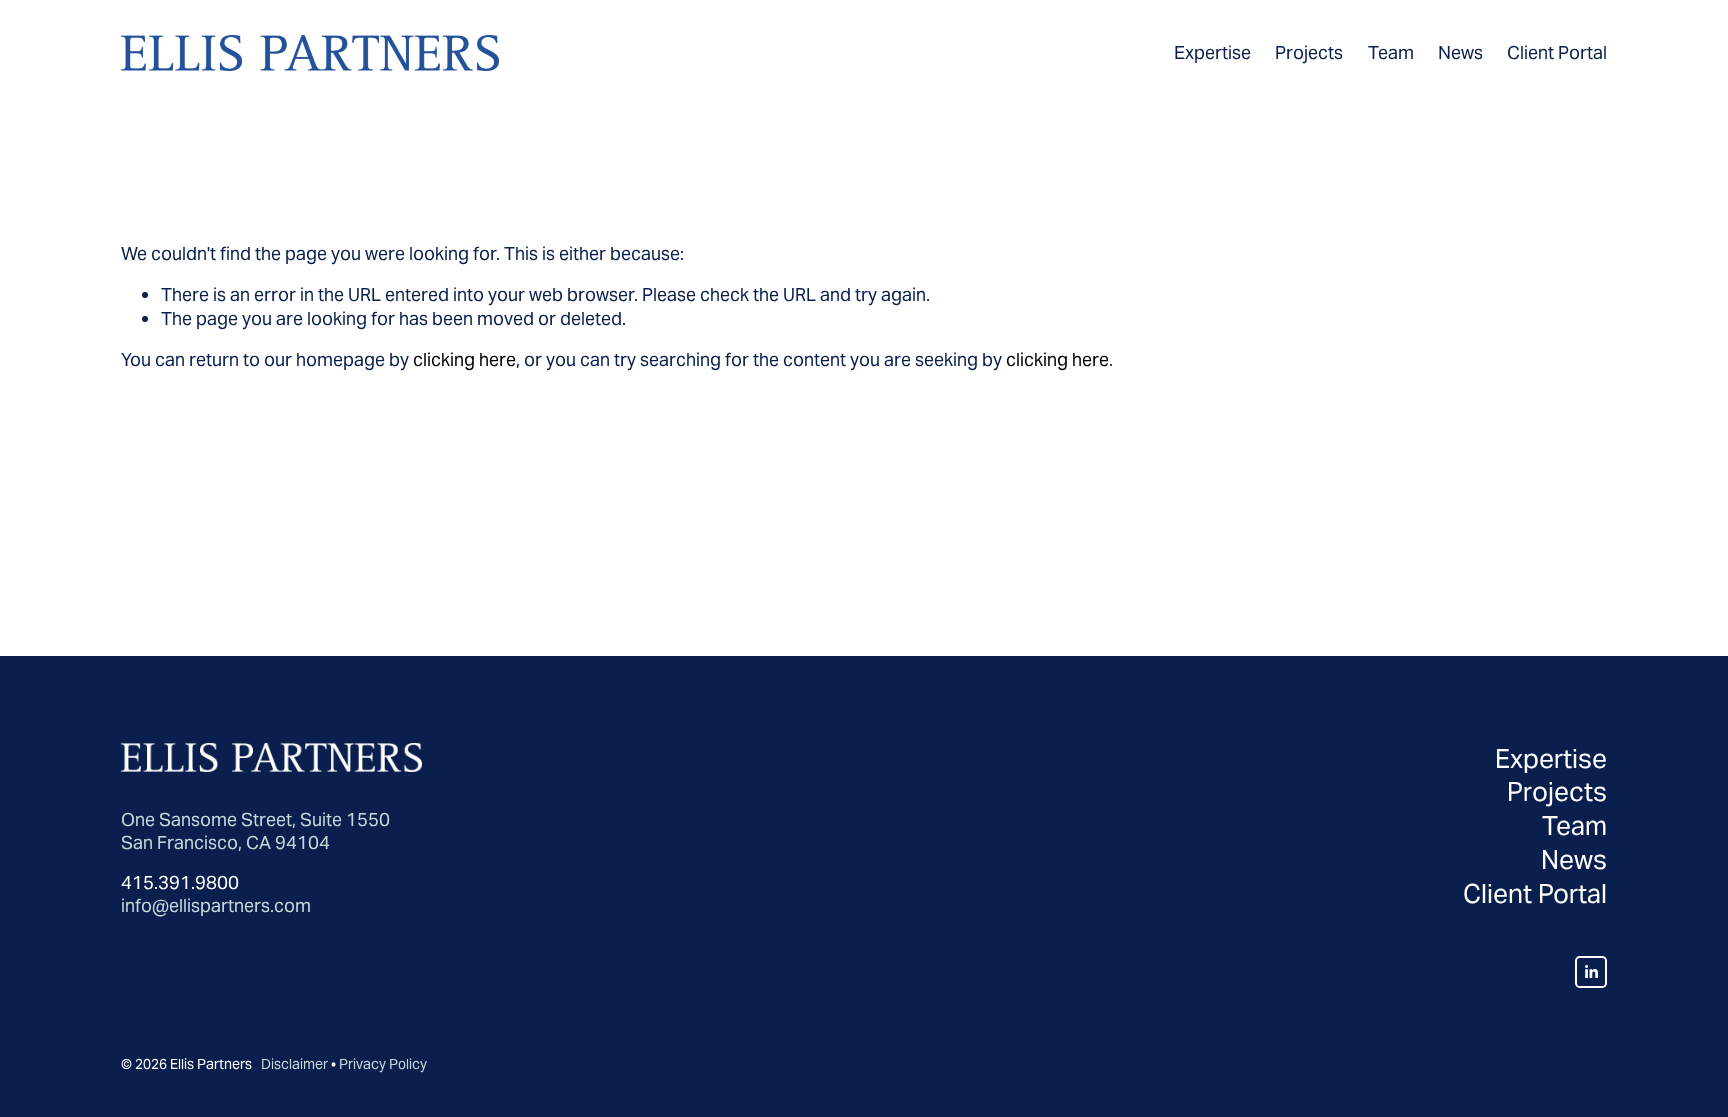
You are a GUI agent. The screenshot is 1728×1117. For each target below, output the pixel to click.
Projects (1309, 52)
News (1460, 52)
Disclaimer (294, 1064)
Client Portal (1557, 52)
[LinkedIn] (1591, 972)
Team (1391, 52)
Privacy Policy (383, 1064)
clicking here (464, 359)
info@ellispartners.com (216, 905)
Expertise (1212, 52)
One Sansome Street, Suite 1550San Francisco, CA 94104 (255, 831)
